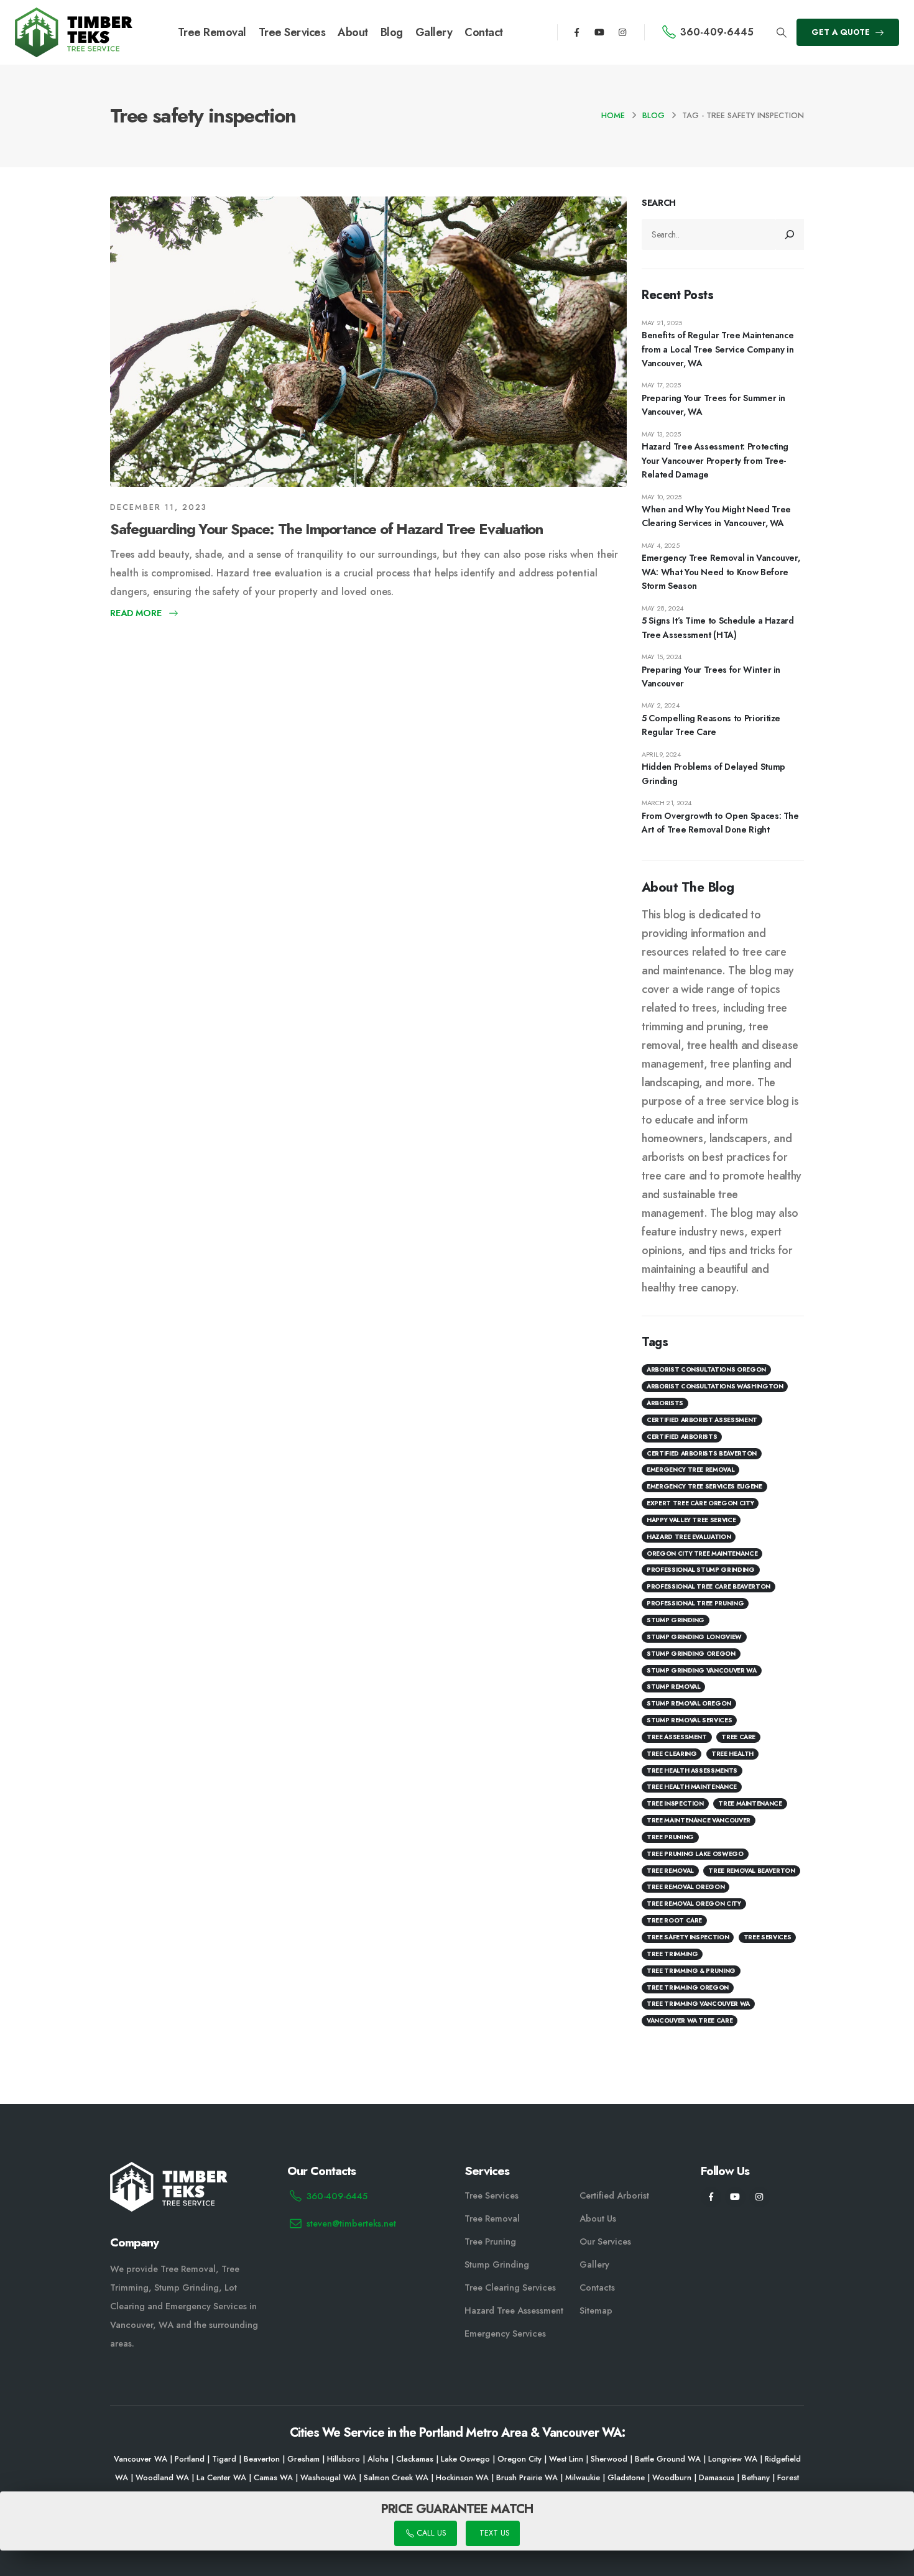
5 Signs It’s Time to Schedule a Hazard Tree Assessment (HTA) (718, 627)
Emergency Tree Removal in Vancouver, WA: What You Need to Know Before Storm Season (721, 572)
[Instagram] (622, 32)
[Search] (790, 234)
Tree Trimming (672, 1954)
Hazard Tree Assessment (514, 2311)
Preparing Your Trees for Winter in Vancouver (711, 676)
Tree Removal (212, 32)
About (353, 32)
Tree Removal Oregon (685, 1887)
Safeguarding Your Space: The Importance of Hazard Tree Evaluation (326, 529)
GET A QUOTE (842, 32)
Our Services (605, 2241)
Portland (190, 2459)
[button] (781, 33)
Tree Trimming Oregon (688, 1987)
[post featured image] (368, 342)
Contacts (597, 2287)
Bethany (756, 2478)
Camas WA (273, 2478)
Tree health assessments (692, 1770)
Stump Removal (673, 1687)
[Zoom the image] (74, 15)
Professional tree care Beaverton (709, 1586)
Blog (392, 32)
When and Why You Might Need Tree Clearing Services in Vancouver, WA (716, 516)
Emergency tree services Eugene (704, 1486)
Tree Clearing (672, 1754)
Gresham (303, 2459)
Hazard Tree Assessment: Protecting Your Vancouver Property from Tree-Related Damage (715, 460)
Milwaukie (583, 2478)
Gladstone (626, 2478)
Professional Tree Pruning (695, 1603)
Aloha (378, 2459)
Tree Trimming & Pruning (691, 1971)
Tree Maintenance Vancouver (699, 1820)
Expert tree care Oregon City (700, 1503)
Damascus (717, 2478)
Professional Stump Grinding (701, 1570)
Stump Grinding (676, 1620)
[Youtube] (599, 32)
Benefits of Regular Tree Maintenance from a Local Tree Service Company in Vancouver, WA (718, 349)
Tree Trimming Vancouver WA (698, 2004)
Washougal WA (328, 2478)
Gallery (434, 32)
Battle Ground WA (668, 2459)
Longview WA (733, 2459)
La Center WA (221, 2478)
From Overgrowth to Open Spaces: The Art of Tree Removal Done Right (720, 823)
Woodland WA (162, 2478)
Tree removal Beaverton (751, 1871)
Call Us (430, 2534)
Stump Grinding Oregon (691, 1654)
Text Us (493, 2534)
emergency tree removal (690, 1470)
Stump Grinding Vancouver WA (702, 1670)
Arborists (665, 1403)
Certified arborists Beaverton (702, 1453)
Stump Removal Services (689, 1720)
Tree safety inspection (688, 1937)
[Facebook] (577, 32)
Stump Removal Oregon (689, 1703)
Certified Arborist (614, 2195)
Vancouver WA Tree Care (690, 2020)
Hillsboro (344, 2459)
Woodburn (672, 2478)
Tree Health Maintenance (692, 1787)
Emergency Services (505, 2334)
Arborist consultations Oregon (706, 1369)
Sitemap (596, 2311)
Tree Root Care (674, 1920)
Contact (484, 32)
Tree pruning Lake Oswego (695, 1854)
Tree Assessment (677, 1737)
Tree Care (738, 1737)
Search (659, 203)
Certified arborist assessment (702, 1420)
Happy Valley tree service (691, 1520)
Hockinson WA (462, 2478)
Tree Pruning (670, 1837)
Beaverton (262, 2459)
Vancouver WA (141, 2459)
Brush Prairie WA (527, 2478)
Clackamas (415, 2459)
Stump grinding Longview (694, 1637)
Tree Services (292, 32)
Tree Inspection (675, 1803)
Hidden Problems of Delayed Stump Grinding (713, 773)
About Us (598, 2218)
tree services (767, 1937)
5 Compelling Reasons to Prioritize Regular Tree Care (711, 725)
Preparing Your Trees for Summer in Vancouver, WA (713, 405)
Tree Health (732, 1754)
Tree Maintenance (750, 1803)
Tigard (224, 2459)
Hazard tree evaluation (689, 1537)
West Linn (566, 2459)
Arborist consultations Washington (715, 1386)
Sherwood (609, 2459)
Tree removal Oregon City (694, 1904)
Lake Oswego (465, 2459)
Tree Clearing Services (510, 2287)
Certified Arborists (682, 1437)
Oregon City (519, 2459)
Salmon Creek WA (396, 2478)
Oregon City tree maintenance (702, 1553)
